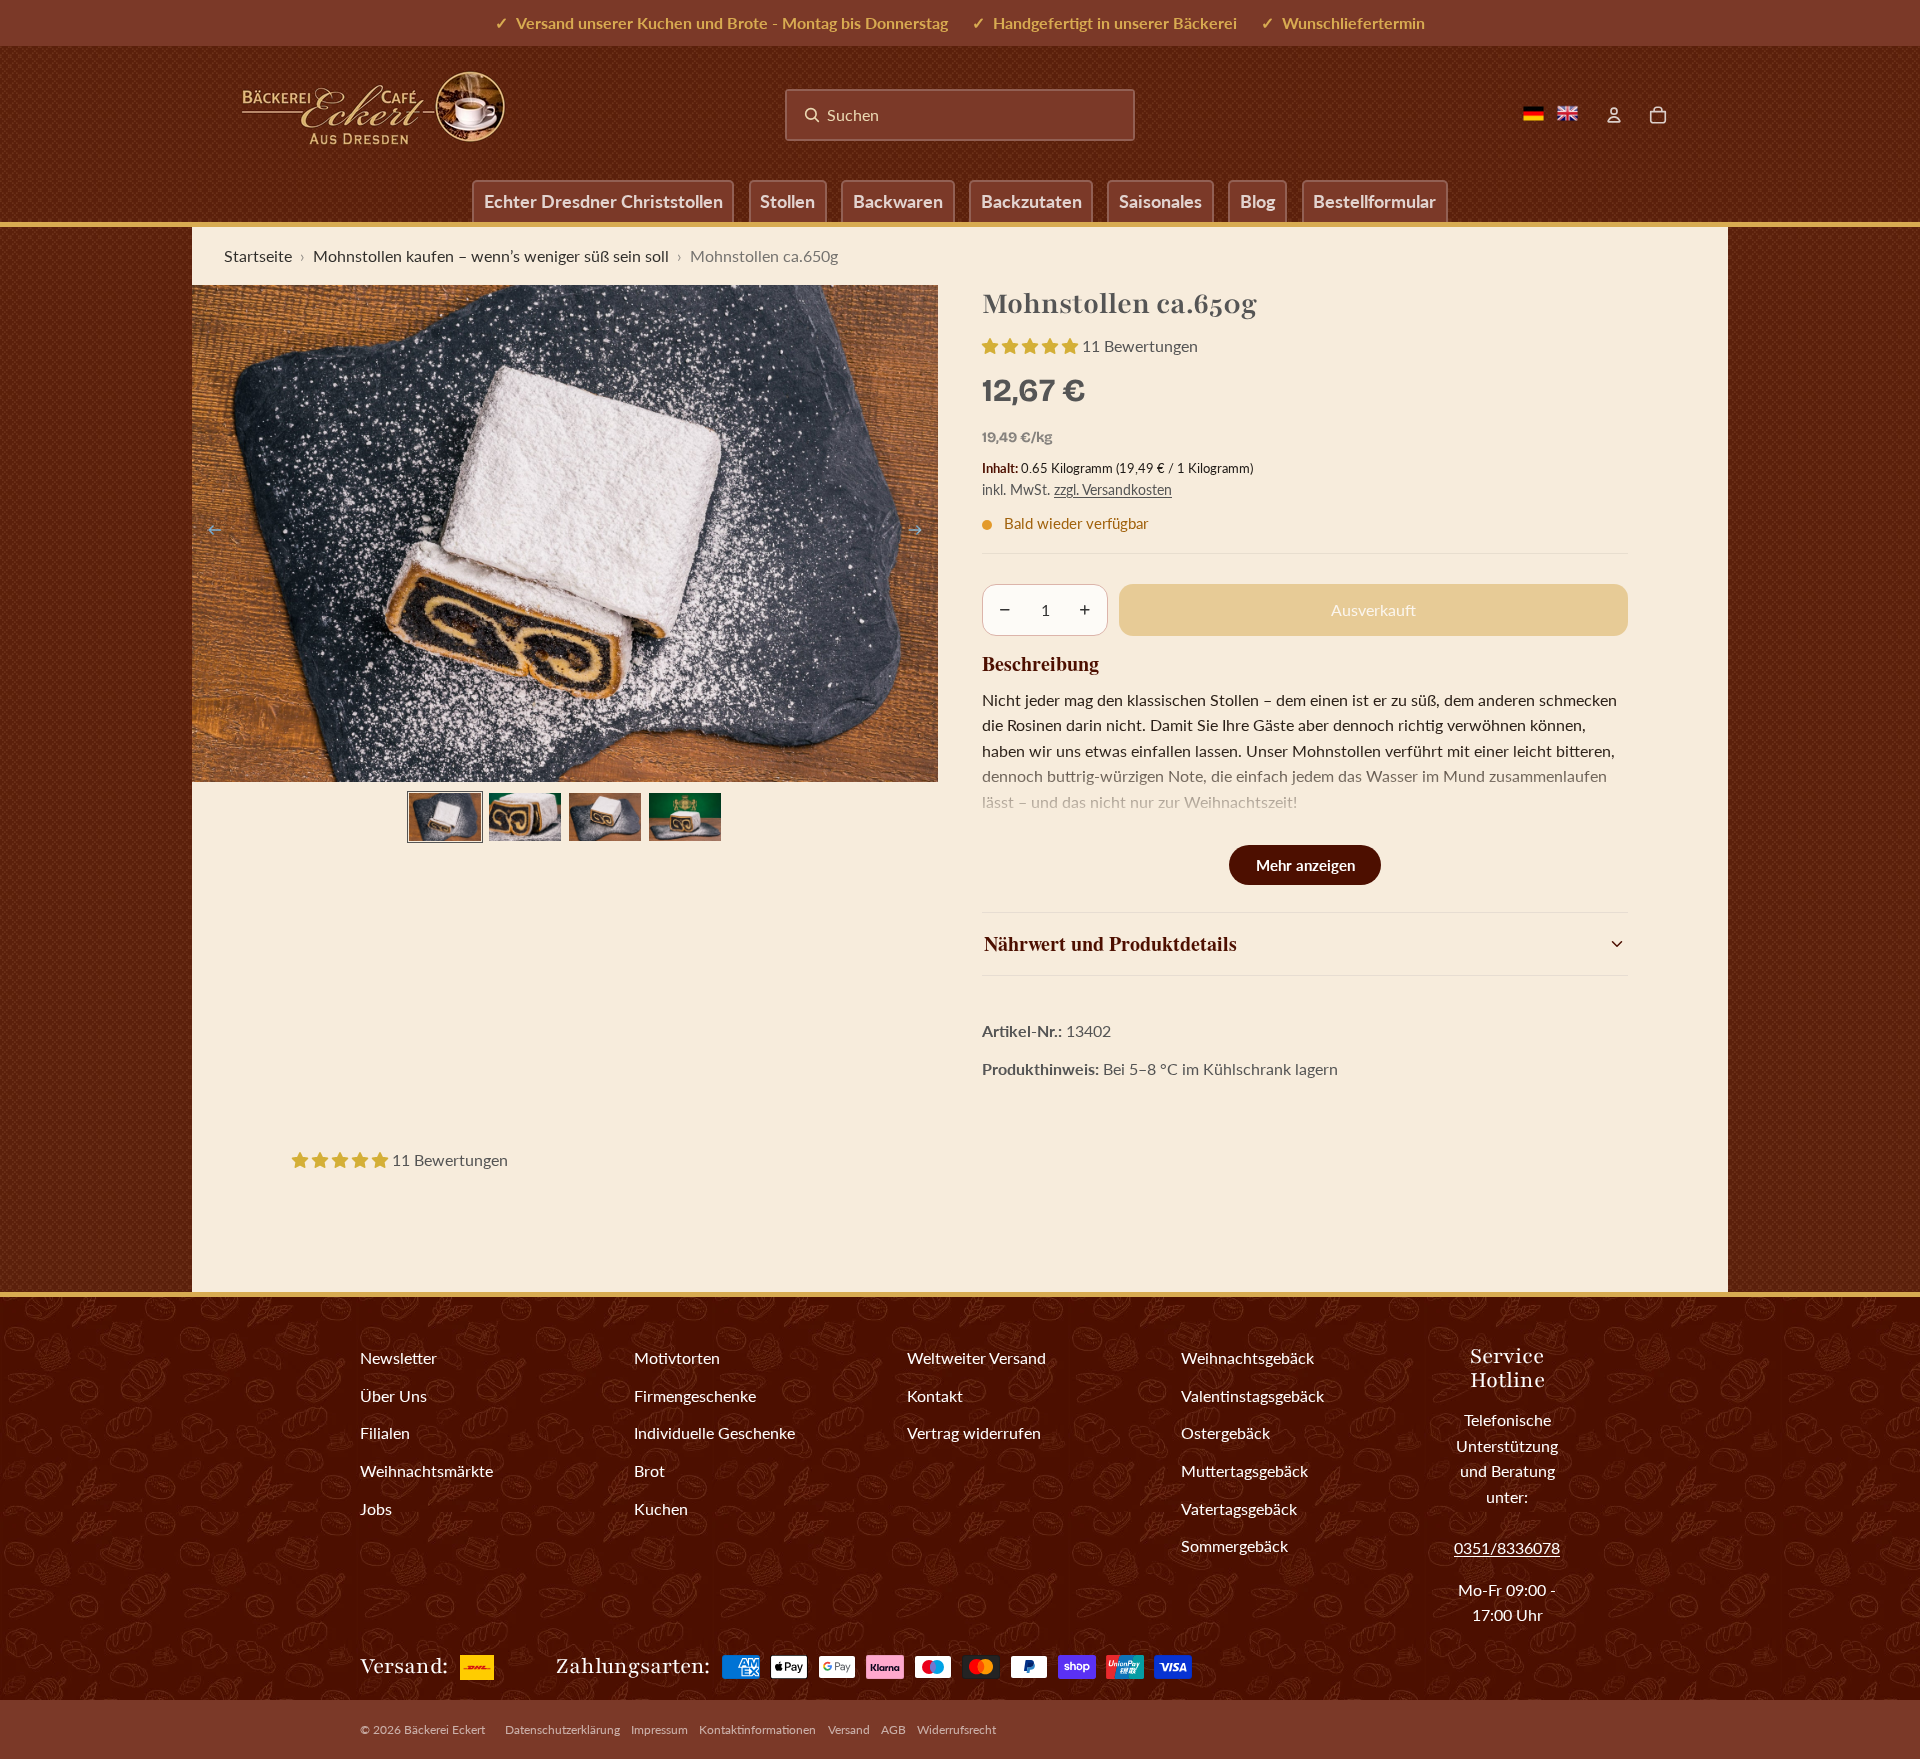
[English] (1567, 114)
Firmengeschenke (695, 1395)
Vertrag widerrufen (974, 1432)
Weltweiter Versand (976, 1357)
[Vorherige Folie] (208, 533)
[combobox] (960, 115)
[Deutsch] (1533, 114)
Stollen (787, 201)
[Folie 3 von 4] (605, 817)
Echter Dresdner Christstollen (603, 201)
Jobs (376, 1508)
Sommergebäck (1234, 1545)
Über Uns (393, 1395)
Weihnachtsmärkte (426, 1470)
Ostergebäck (1225, 1432)
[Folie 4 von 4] (685, 817)
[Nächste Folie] (921, 533)
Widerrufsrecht (956, 1729)
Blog (1258, 201)
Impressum (659, 1729)
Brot (649, 1470)
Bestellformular (1374, 201)
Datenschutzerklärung (562, 1729)
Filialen (385, 1432)
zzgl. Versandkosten (1113, 489)
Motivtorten (677, 1357)
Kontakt (935, 1395)
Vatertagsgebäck (1239, 1508)
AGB (893, 1729)
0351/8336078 (1507, 1547)
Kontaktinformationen (757, 1729)
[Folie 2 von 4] (525, 817)
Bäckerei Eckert (444, 1729)
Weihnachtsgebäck (1247, 1357)
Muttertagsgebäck (1244, 1470)
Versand (849, 1729)
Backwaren (898, 201)
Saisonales (1160, 201)
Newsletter (398, 1357)
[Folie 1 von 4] (445, 817)
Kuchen (661, 1508)
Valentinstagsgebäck (1252, 1395)
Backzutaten (1031, 201)
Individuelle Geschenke (714, 1432)
